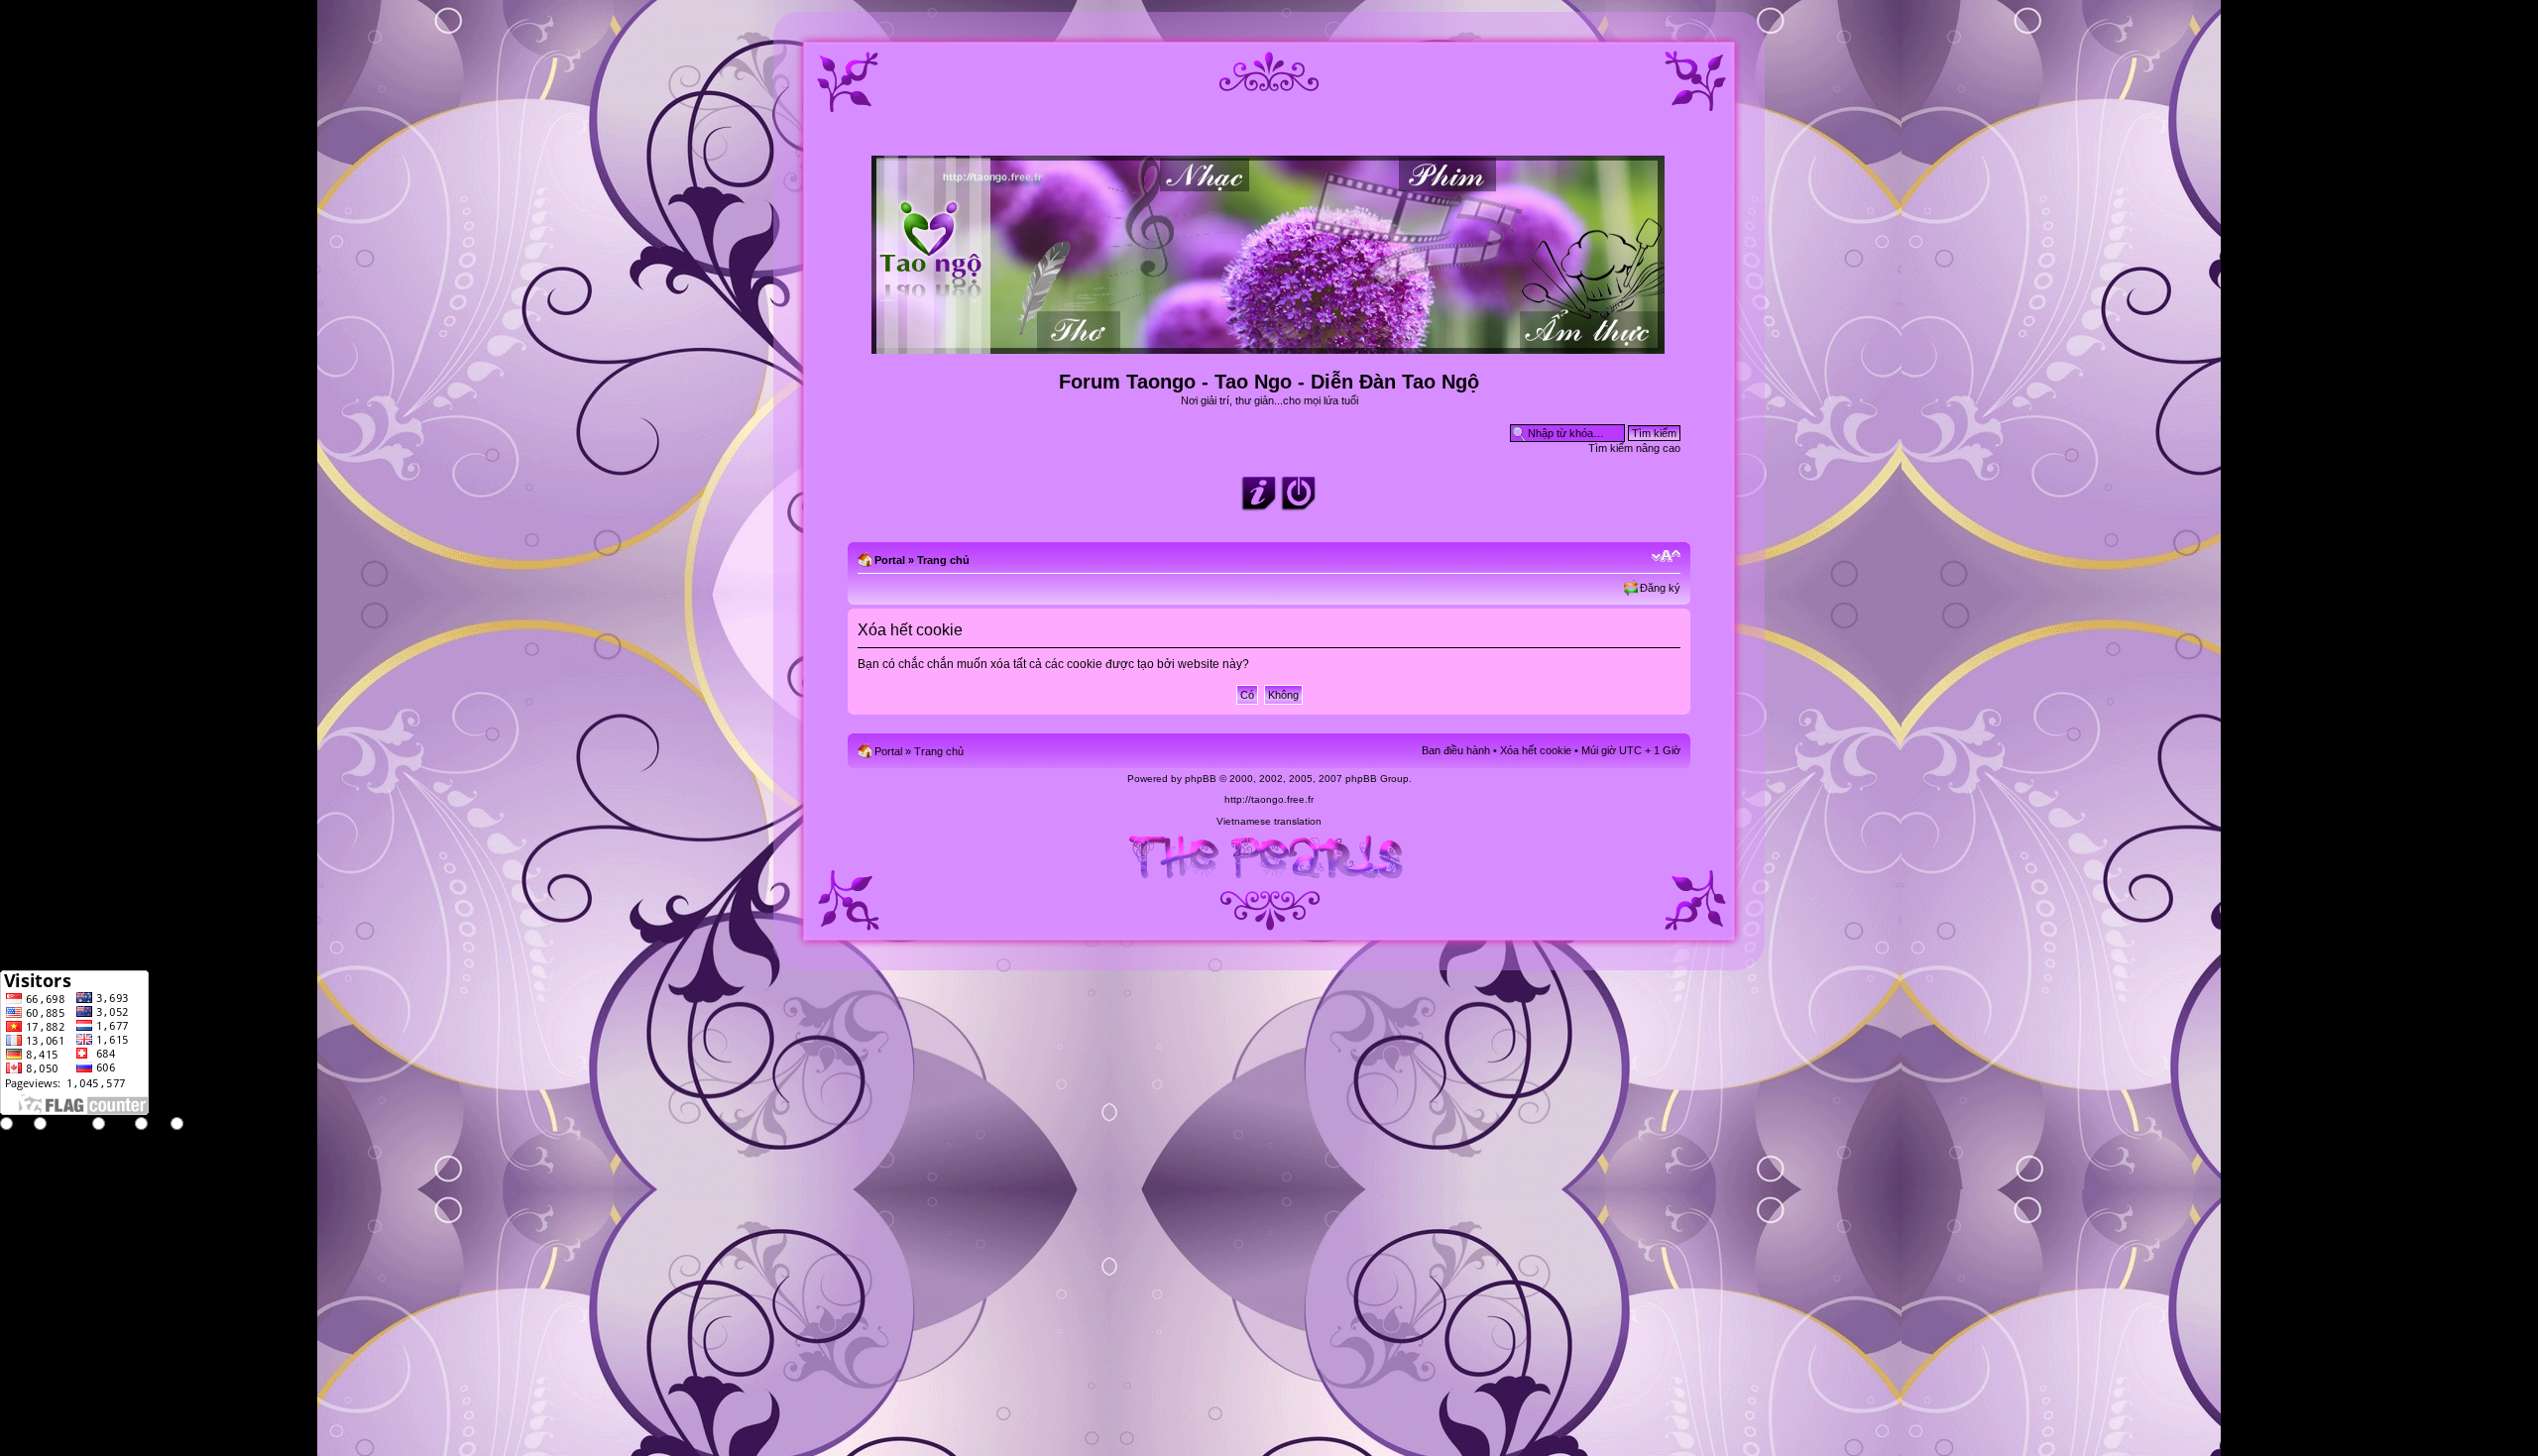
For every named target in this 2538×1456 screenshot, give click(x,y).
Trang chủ (943, 560)
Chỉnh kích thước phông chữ (1666, 556)
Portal (890, 560)
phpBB (1201, 779)
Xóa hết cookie (1536, 750)
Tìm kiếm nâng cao (1634, 448)
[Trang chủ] (1269, 345)
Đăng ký (1660, 588)
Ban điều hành (1456, 750)
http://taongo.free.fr (1269, 799)
